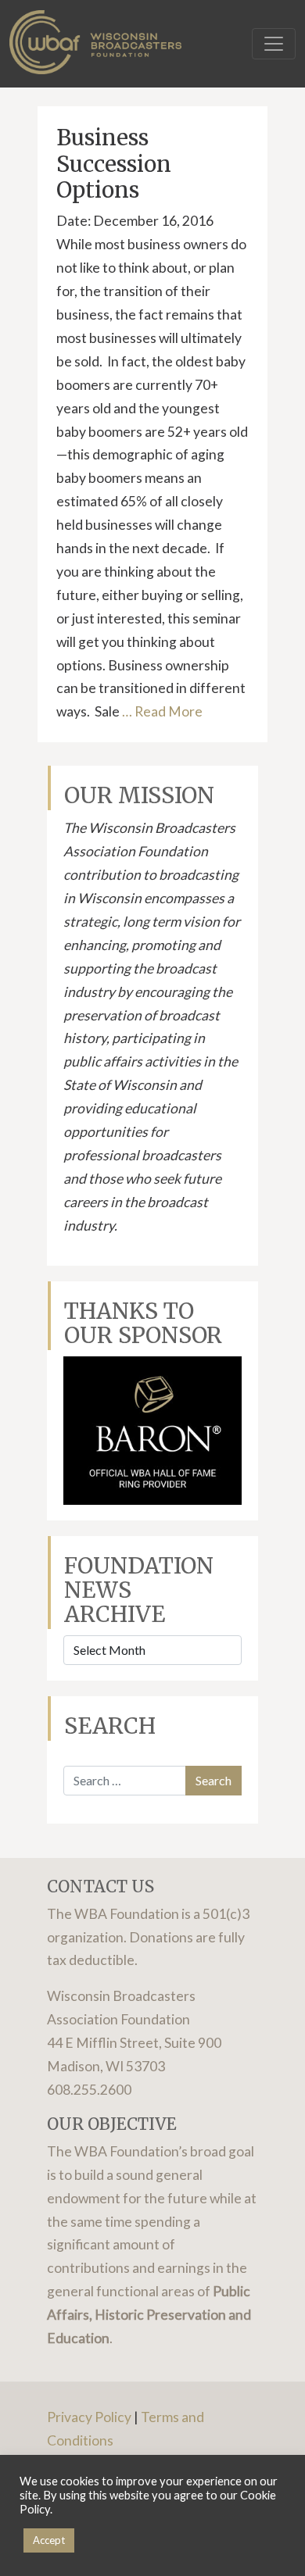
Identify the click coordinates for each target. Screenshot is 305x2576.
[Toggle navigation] (274, 44)
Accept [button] (49, 2540)
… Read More (161, 711)
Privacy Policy (89, 2417)
